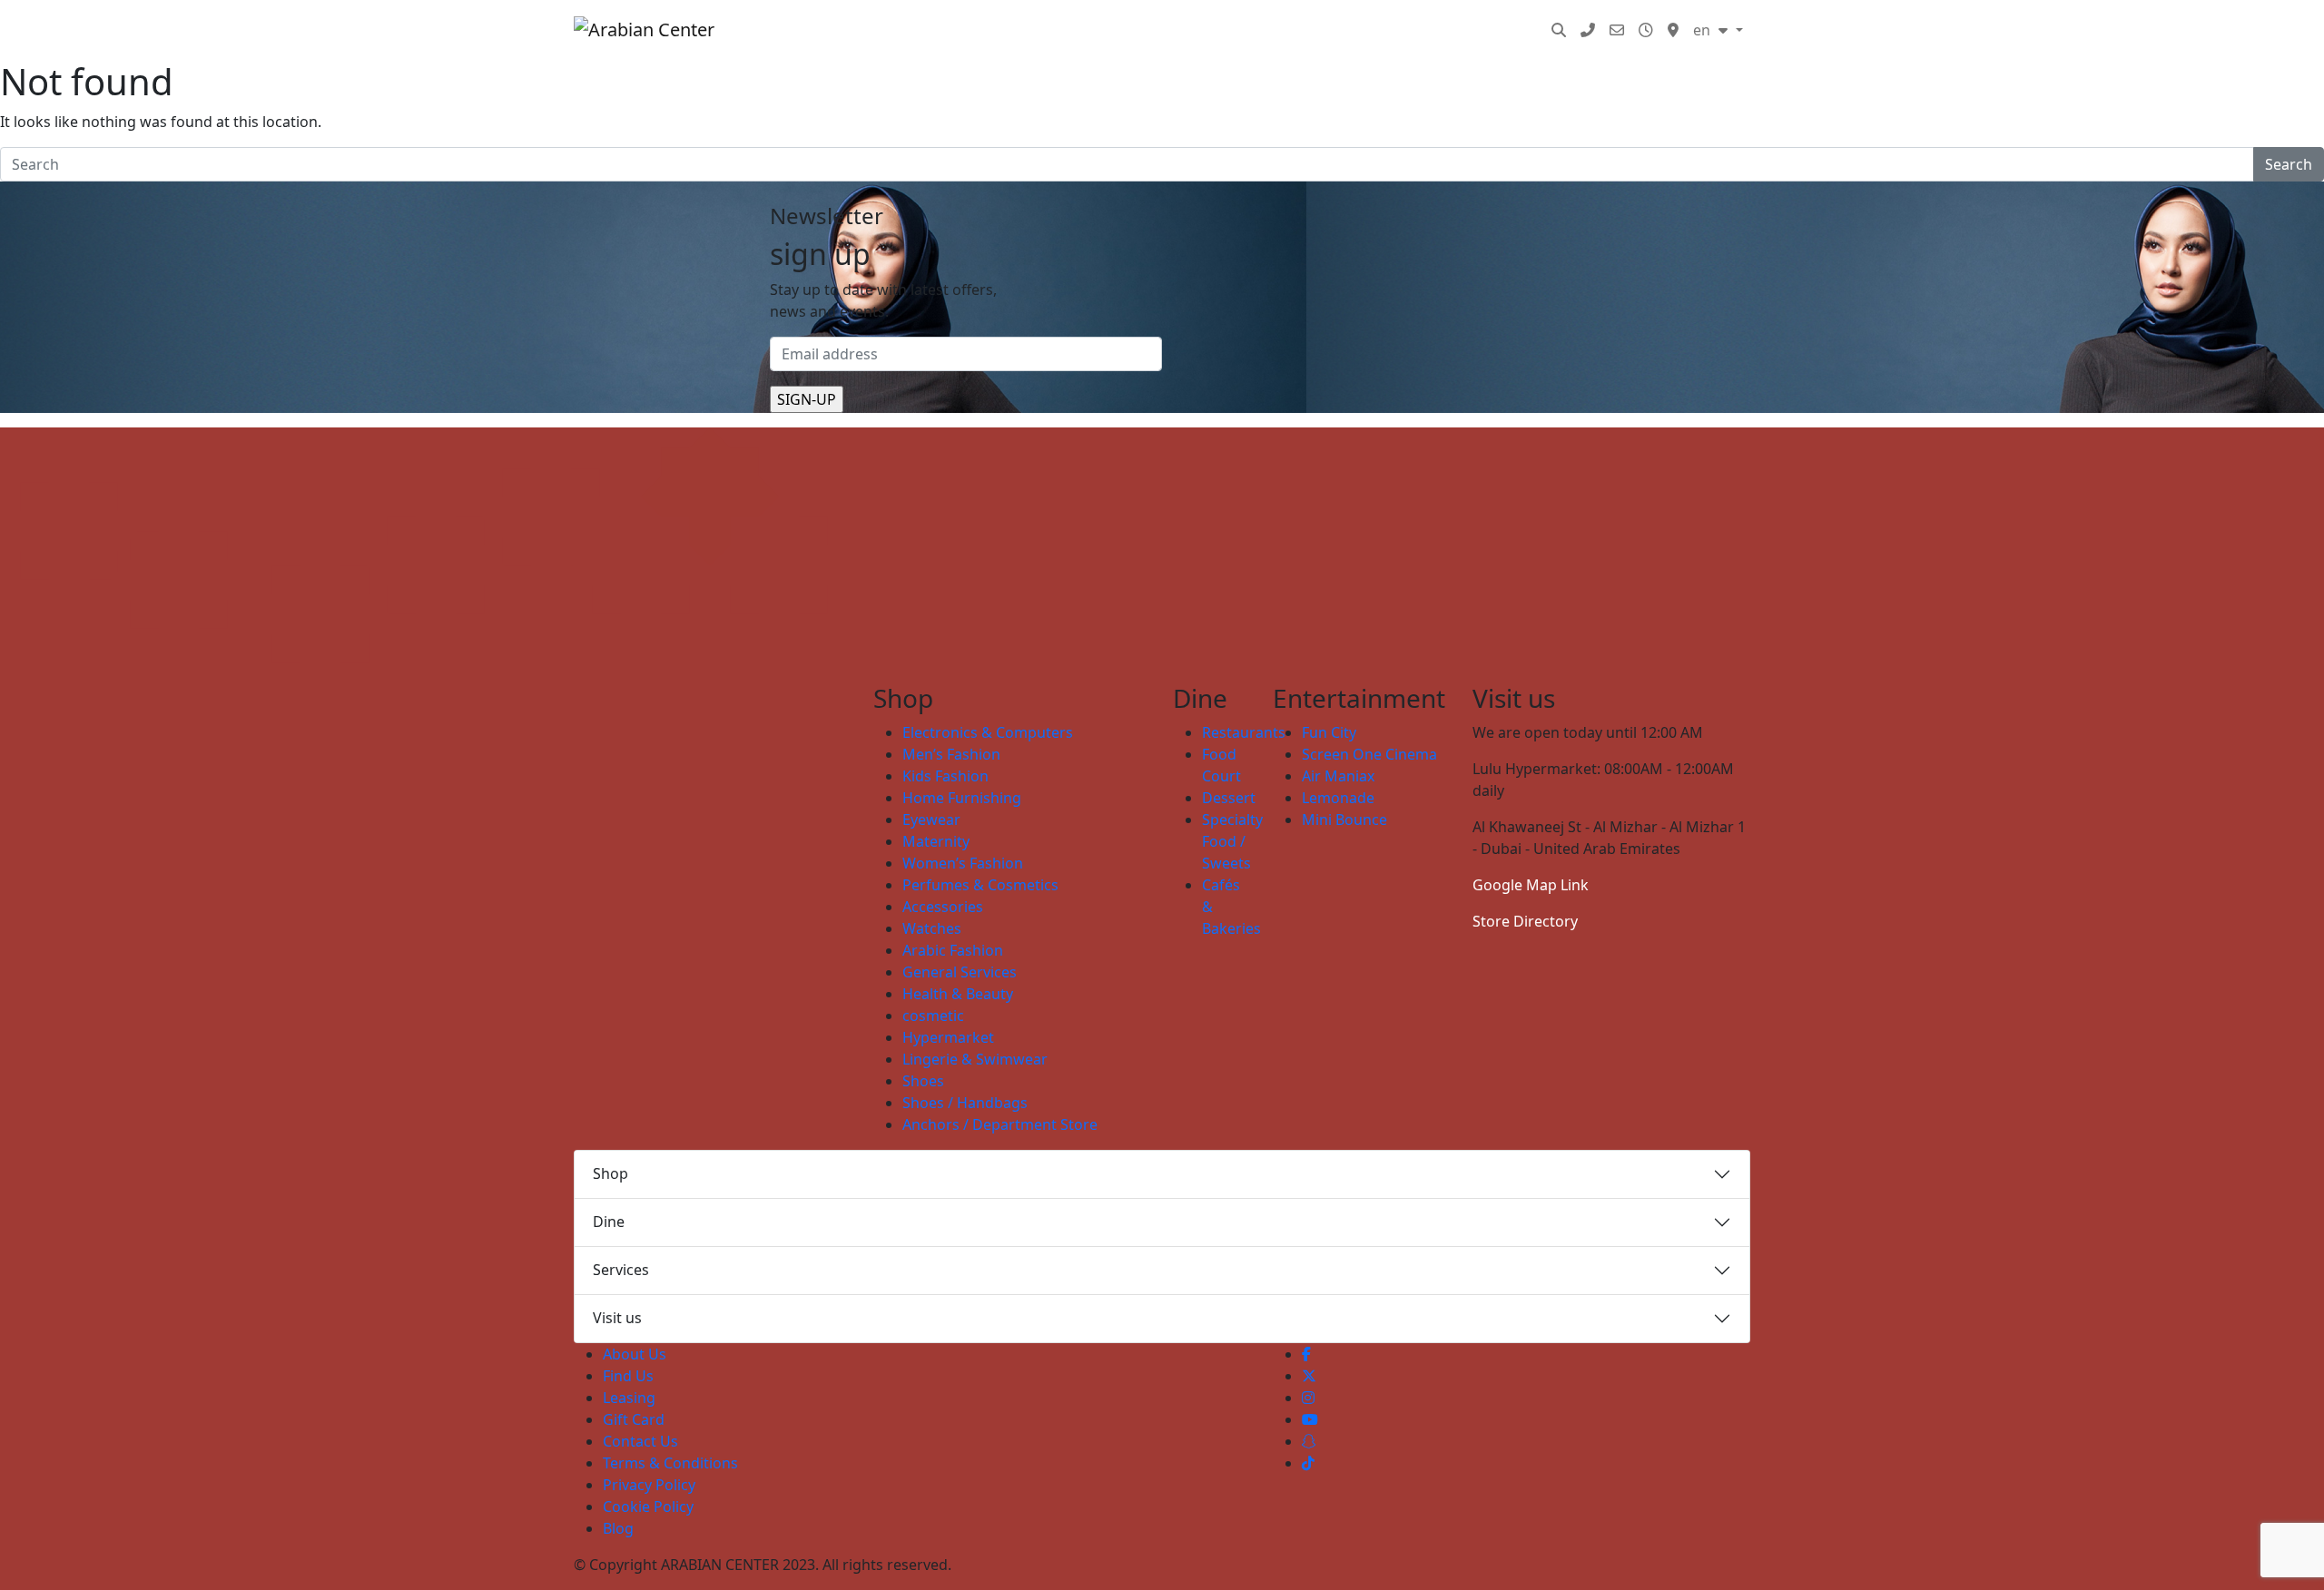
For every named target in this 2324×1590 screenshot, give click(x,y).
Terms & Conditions (670, 1463)
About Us (635, 1354)
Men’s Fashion (951, 754)
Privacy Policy (649, 1485)
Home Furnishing (962, 798)
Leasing (629, 1398)
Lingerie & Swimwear (975, 1059)
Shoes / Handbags (965, 1103)
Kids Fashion (945, 776)
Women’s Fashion (963, 863)
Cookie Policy (648, 1507)
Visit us (617, 1318)
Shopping (1026, 30)
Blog (1517, 30)
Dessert (1229, 798)
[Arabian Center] (658, 30)
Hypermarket (948, 1037)
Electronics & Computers (988, 732)
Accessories (943, 907)
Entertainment (1218, 30)
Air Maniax (1338, 776)
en (1704, 30)
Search (2289, 164)
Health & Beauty (958, 994)
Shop (611, 1173)
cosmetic (933, 1016)
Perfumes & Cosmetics (980, 885)
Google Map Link (1531, 885)
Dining (1122, 30)
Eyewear (931, 820)
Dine (609, 1222)
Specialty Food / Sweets (1232, 841)
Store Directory (1525, 921)
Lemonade (1338, 798)
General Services (960, 972)
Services (1451, 30)
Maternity (936, 841)
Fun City (1329, 732)
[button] (1559, 30)
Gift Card (634, 1419)
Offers (1379, 30)
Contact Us (640, 1441)
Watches (932, 928)
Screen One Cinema (1369, 754)
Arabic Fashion (953, 950)
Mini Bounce (1344, 820)
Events (1314, 30)
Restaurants (1244, 732)
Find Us (628, 1376)
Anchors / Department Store (1000, 1124)
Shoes (923, 1081)
